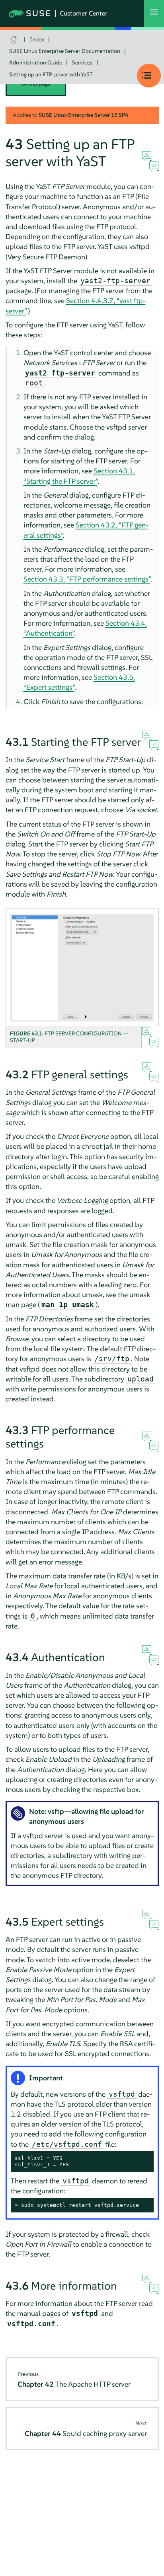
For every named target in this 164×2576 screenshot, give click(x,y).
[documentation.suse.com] (15, 40)
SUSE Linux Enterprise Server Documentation (65, 51)
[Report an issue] (147, 156)
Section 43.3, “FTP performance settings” (87, 579)
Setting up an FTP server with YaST (51, 74)
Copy (143, 2159)
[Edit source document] (154, 167)
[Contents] (149, 76)
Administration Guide (36, 62)
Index (37, 39)
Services (82, 62)
